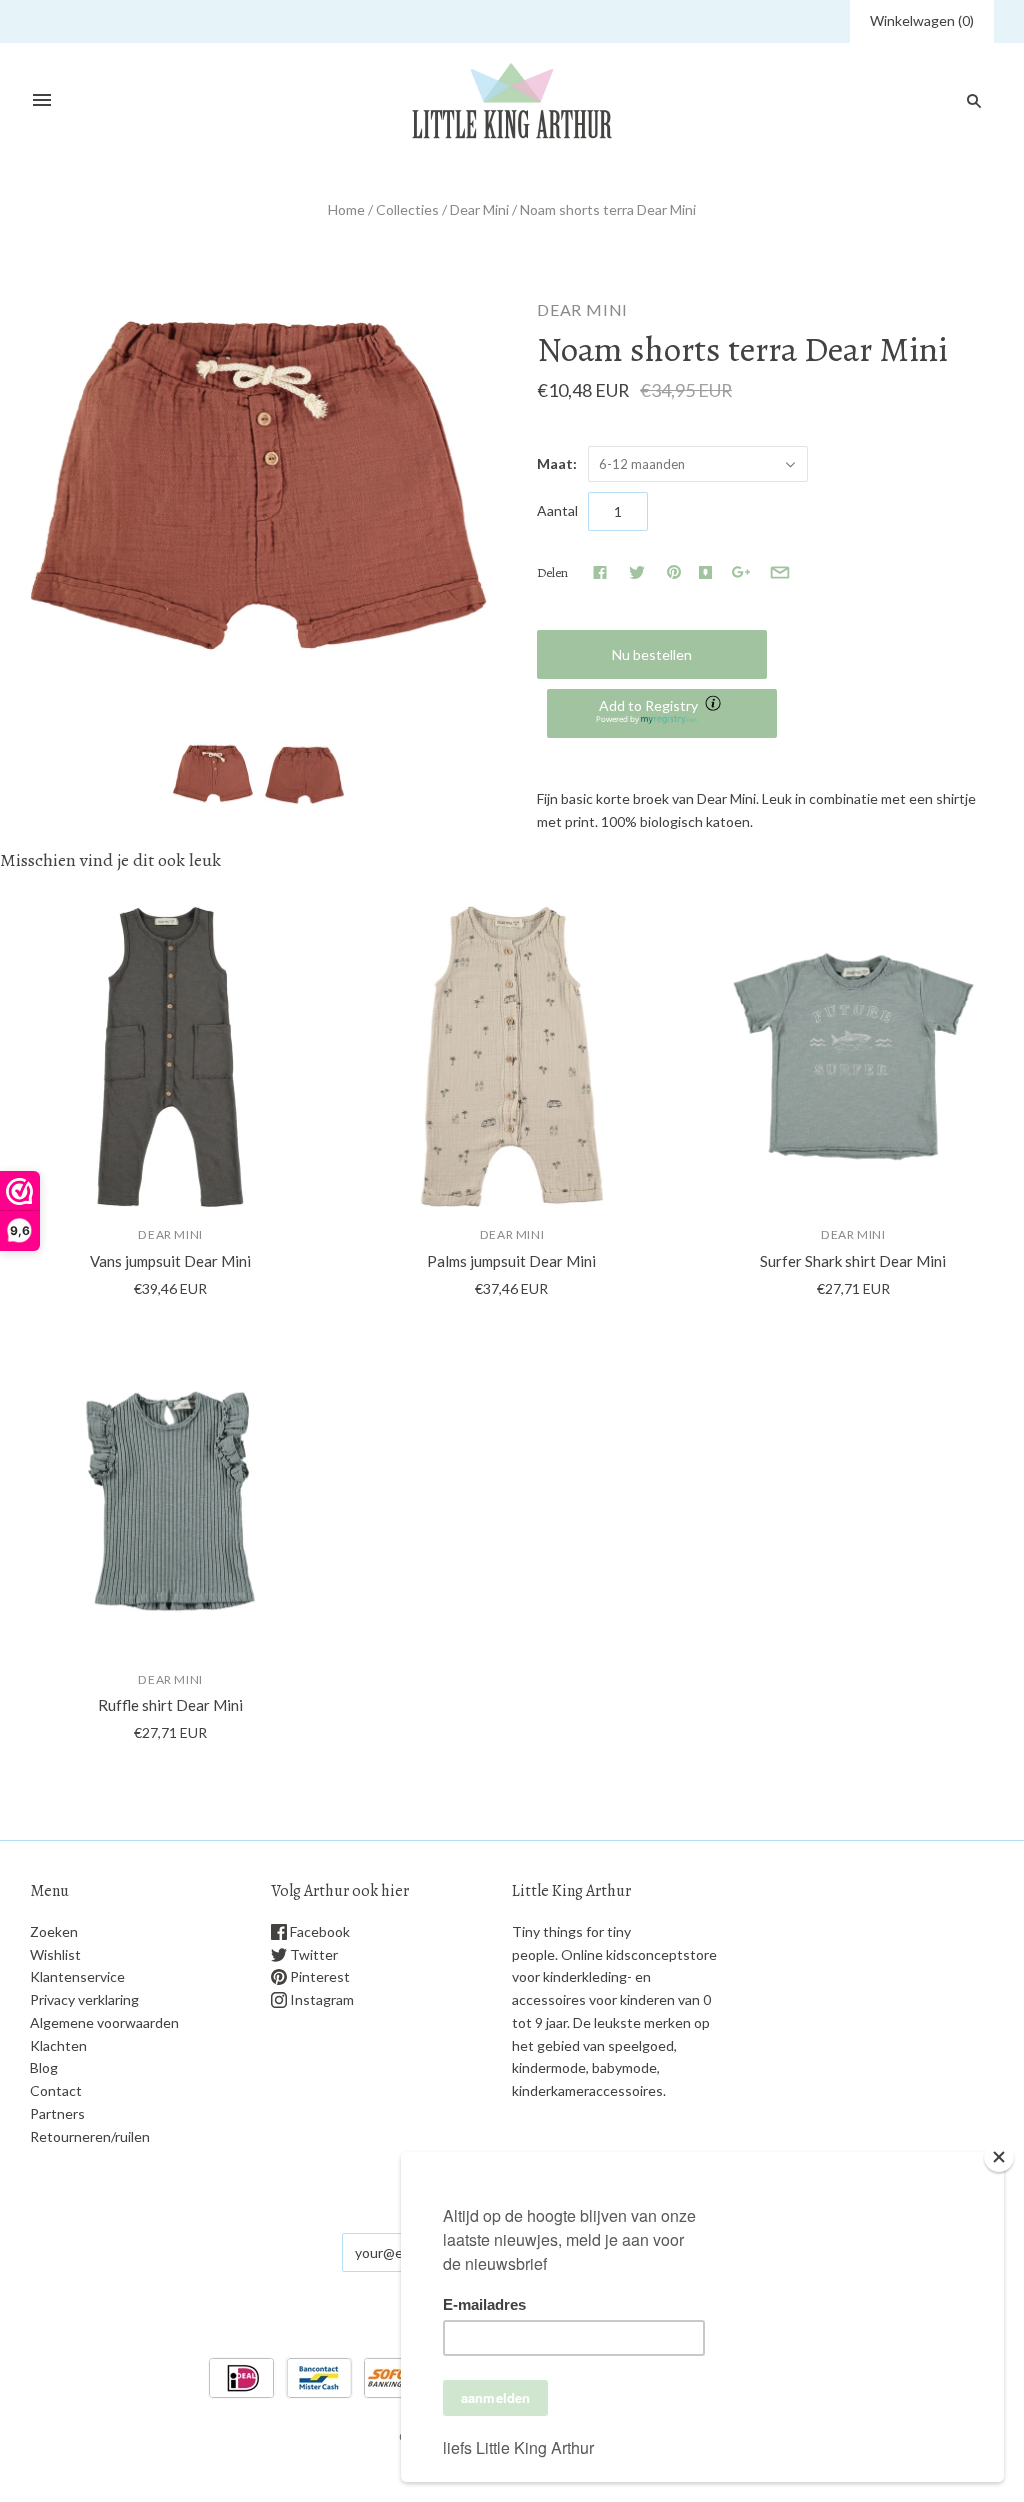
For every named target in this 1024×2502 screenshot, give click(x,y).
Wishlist (55, 1954)
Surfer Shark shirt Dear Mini (853, 1261)
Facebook (318, 1931)
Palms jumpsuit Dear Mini (511, 1261)
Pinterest (318, 1976)
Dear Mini (479, 209)
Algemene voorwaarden (104, 2022)
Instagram (320, 1999)
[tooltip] (715, 705)
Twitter (312, 1954)
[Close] (999, 2157)
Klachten (58, 2045)
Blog (44, 2067)
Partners (57, 2113)
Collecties (407, 209)
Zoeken (54, 1931)
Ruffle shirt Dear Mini (170, 1705)
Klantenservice (77, 1976)
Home (346, 209)
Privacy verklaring (84, 1999)
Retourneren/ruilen (90, 2136)
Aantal (557, 510)
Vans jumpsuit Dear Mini (170, 1261)
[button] (662, 713)
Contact (56, 2090)
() (922, 20)
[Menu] (42, 101)
